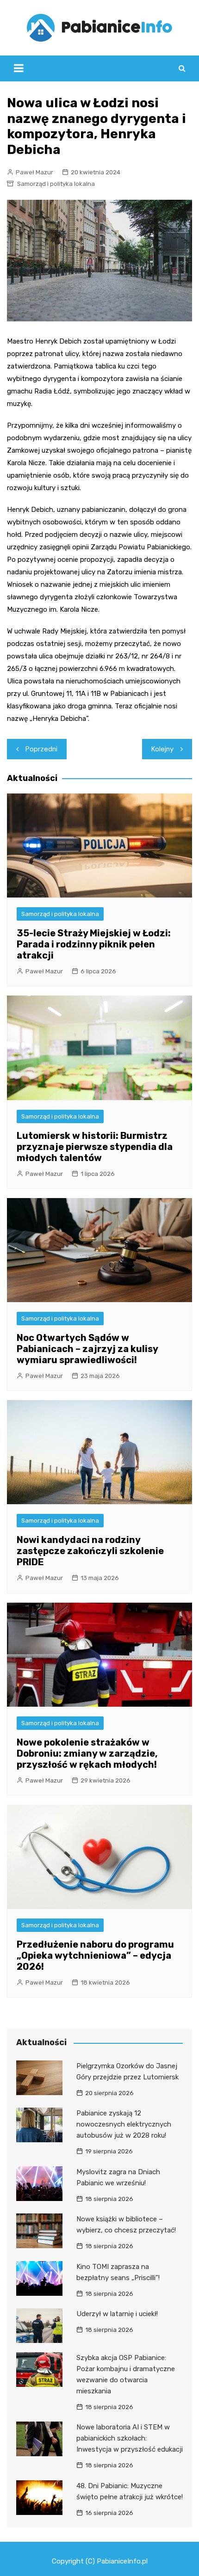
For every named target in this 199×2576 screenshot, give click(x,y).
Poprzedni (41, 749)
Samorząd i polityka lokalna (56, 184)
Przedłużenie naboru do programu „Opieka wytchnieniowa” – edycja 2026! (95, 1955)
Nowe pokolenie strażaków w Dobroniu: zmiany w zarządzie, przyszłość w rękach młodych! (87, 1753)
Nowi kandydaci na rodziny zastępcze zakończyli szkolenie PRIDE (90, 1551)
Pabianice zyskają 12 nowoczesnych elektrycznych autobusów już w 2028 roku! (124, 2124)
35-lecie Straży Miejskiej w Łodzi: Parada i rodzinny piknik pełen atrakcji (94, 944)
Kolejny (162, 749)
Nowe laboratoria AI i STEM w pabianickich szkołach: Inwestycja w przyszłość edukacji (130, 2438)
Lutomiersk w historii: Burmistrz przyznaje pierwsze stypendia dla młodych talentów (95, 1147)
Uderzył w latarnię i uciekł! (117, 2314)
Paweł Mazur (34, 172)
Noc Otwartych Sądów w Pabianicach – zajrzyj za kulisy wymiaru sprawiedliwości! (87, 1349)
